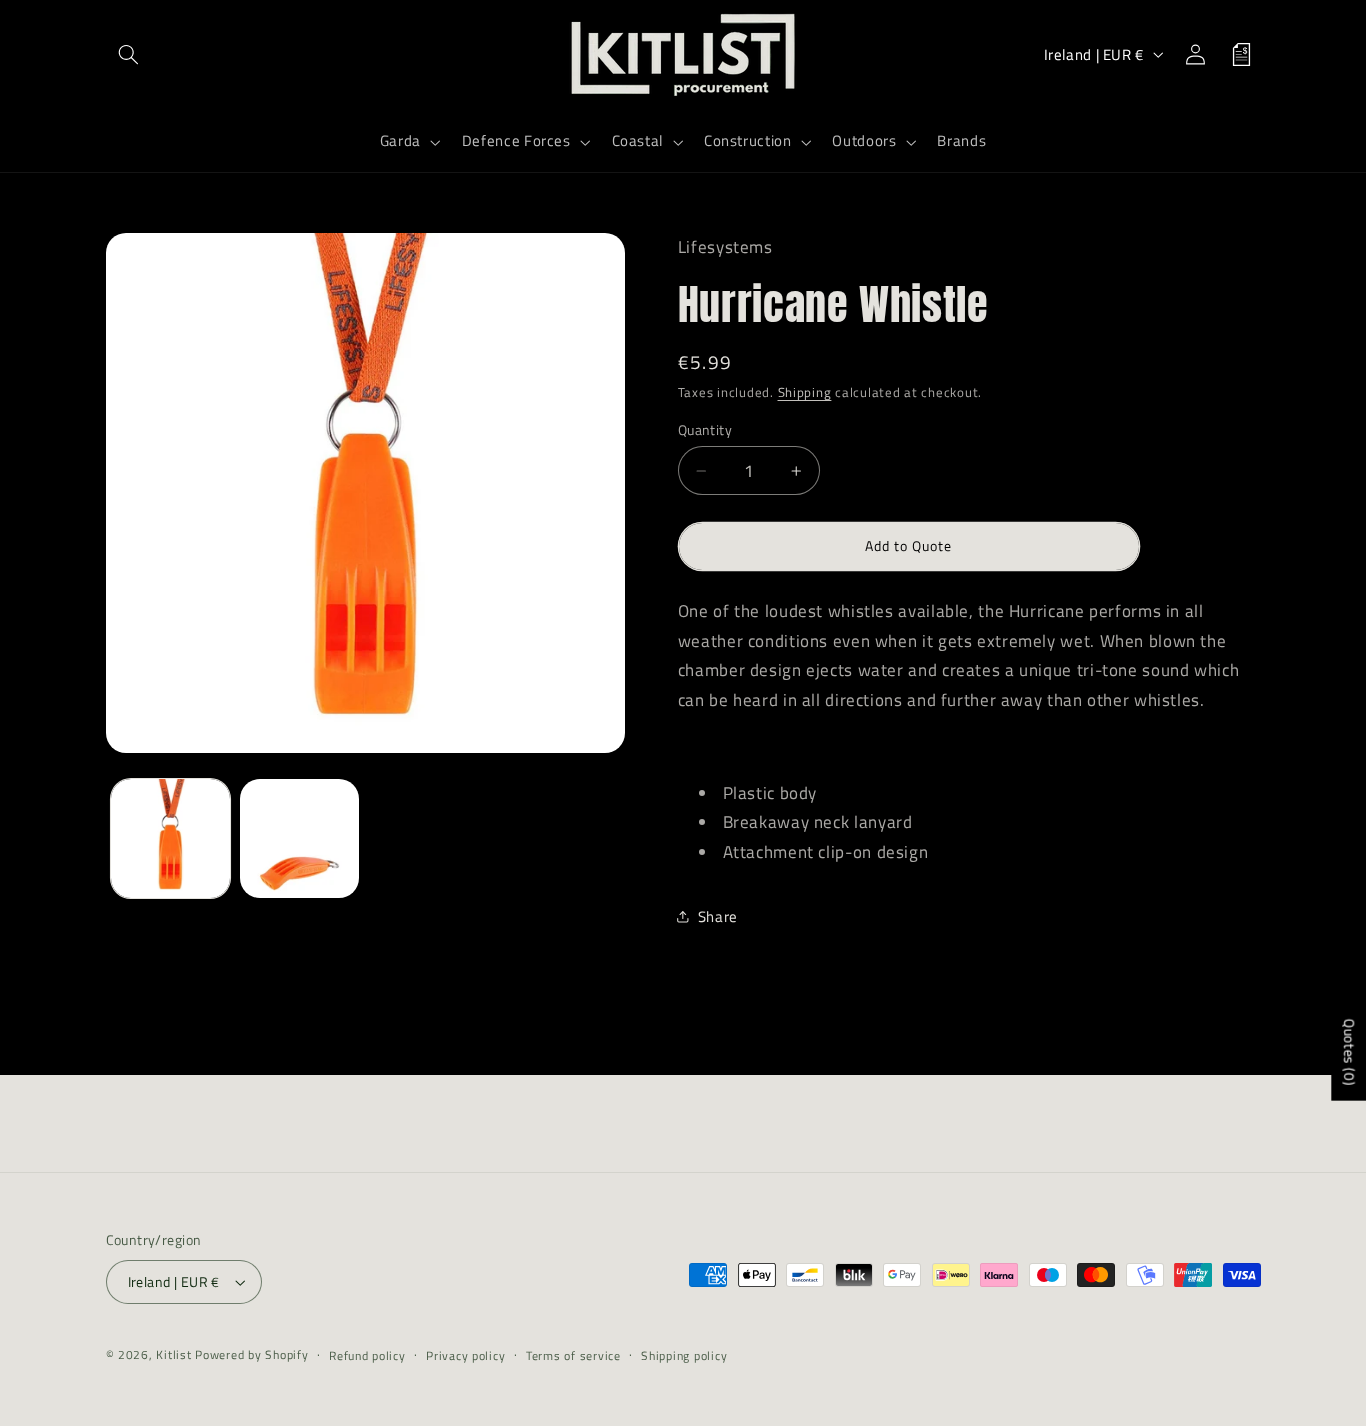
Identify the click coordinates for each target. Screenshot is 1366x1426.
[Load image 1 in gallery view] (170, 838)
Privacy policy (465, 1355)
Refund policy (367, 1355)
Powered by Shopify (251, 1354)
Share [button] (718, 916)
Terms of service (573, 1355)
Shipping (805, 392)
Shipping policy (684, 1355)
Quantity (705, 429)
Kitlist (175, 1354)
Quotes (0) (1349, 1052)
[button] (129, 54)
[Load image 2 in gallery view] (299, 838)
